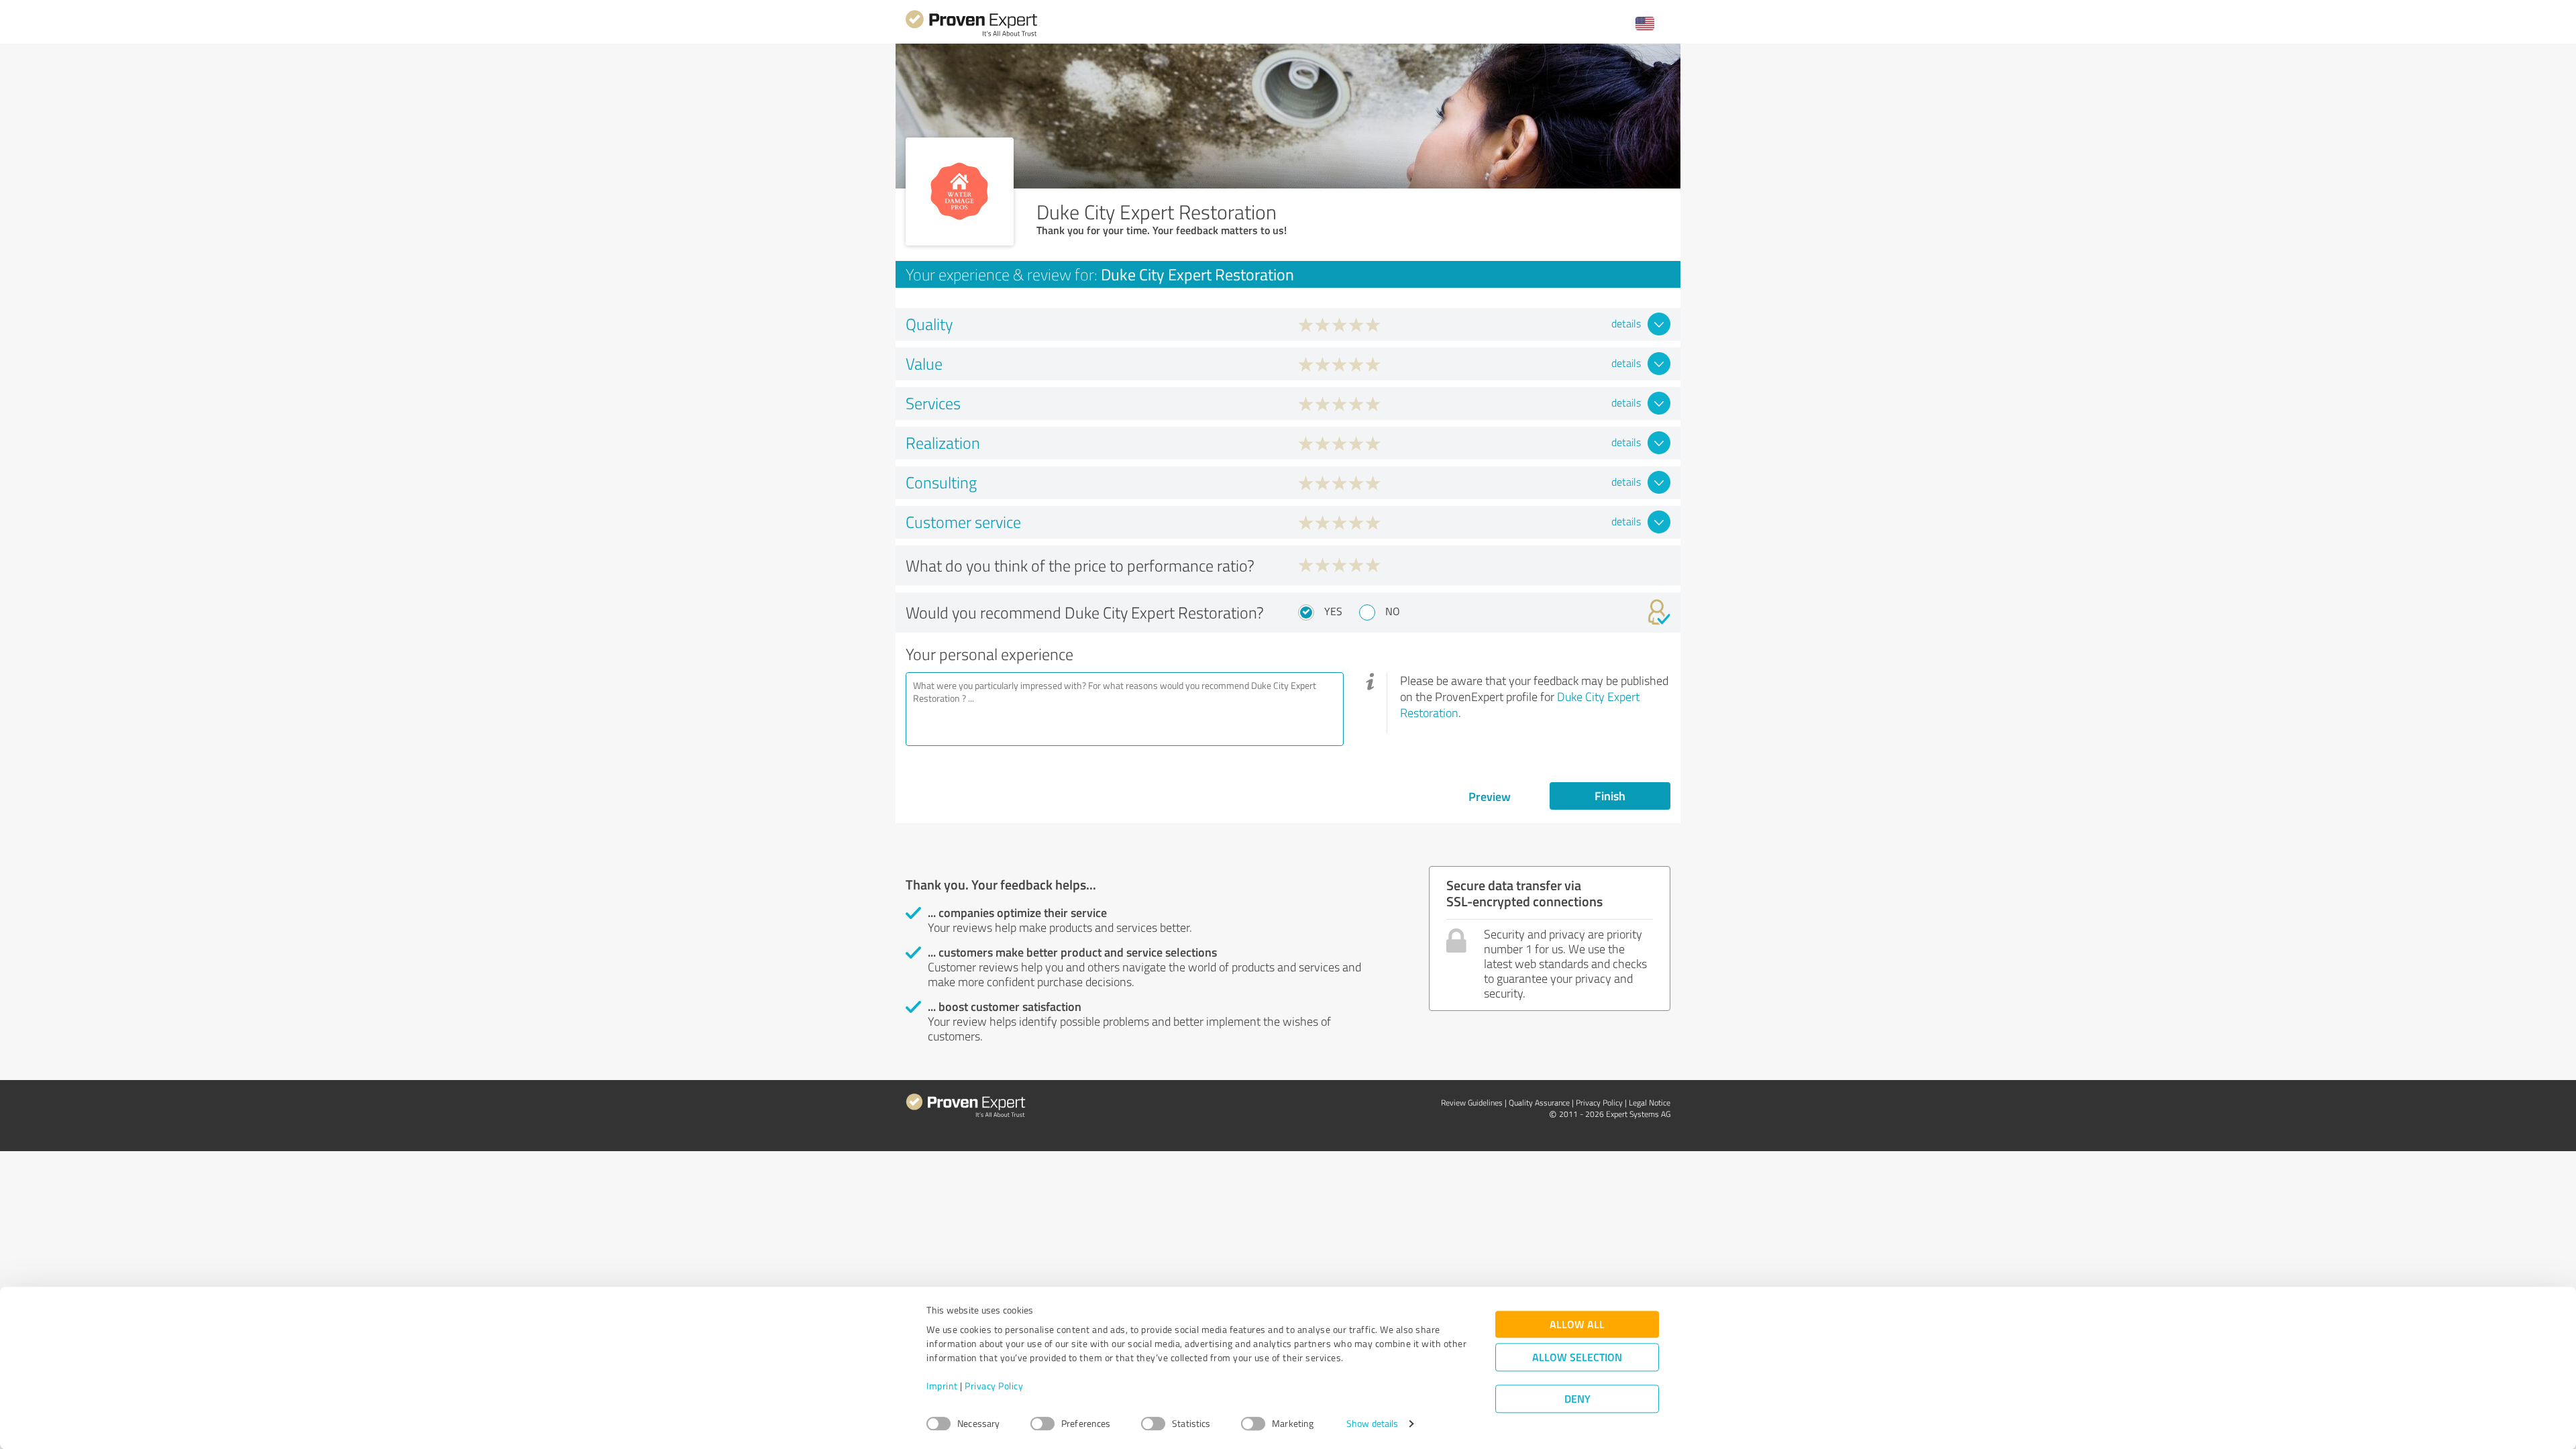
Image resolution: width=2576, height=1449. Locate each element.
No (1393, 611)
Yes (1333, 611)
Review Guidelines (1472, 1103)
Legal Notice (1650, 1103)
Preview (1490, 796)
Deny (1577, 1399)
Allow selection (1577, 1357)
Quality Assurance (1539, 1103)
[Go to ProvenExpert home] (971, 35)
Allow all (1577, 1325)
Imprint (942, 1386)
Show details (1372, 1424)
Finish (1610, 796)
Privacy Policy (994, 1386)
